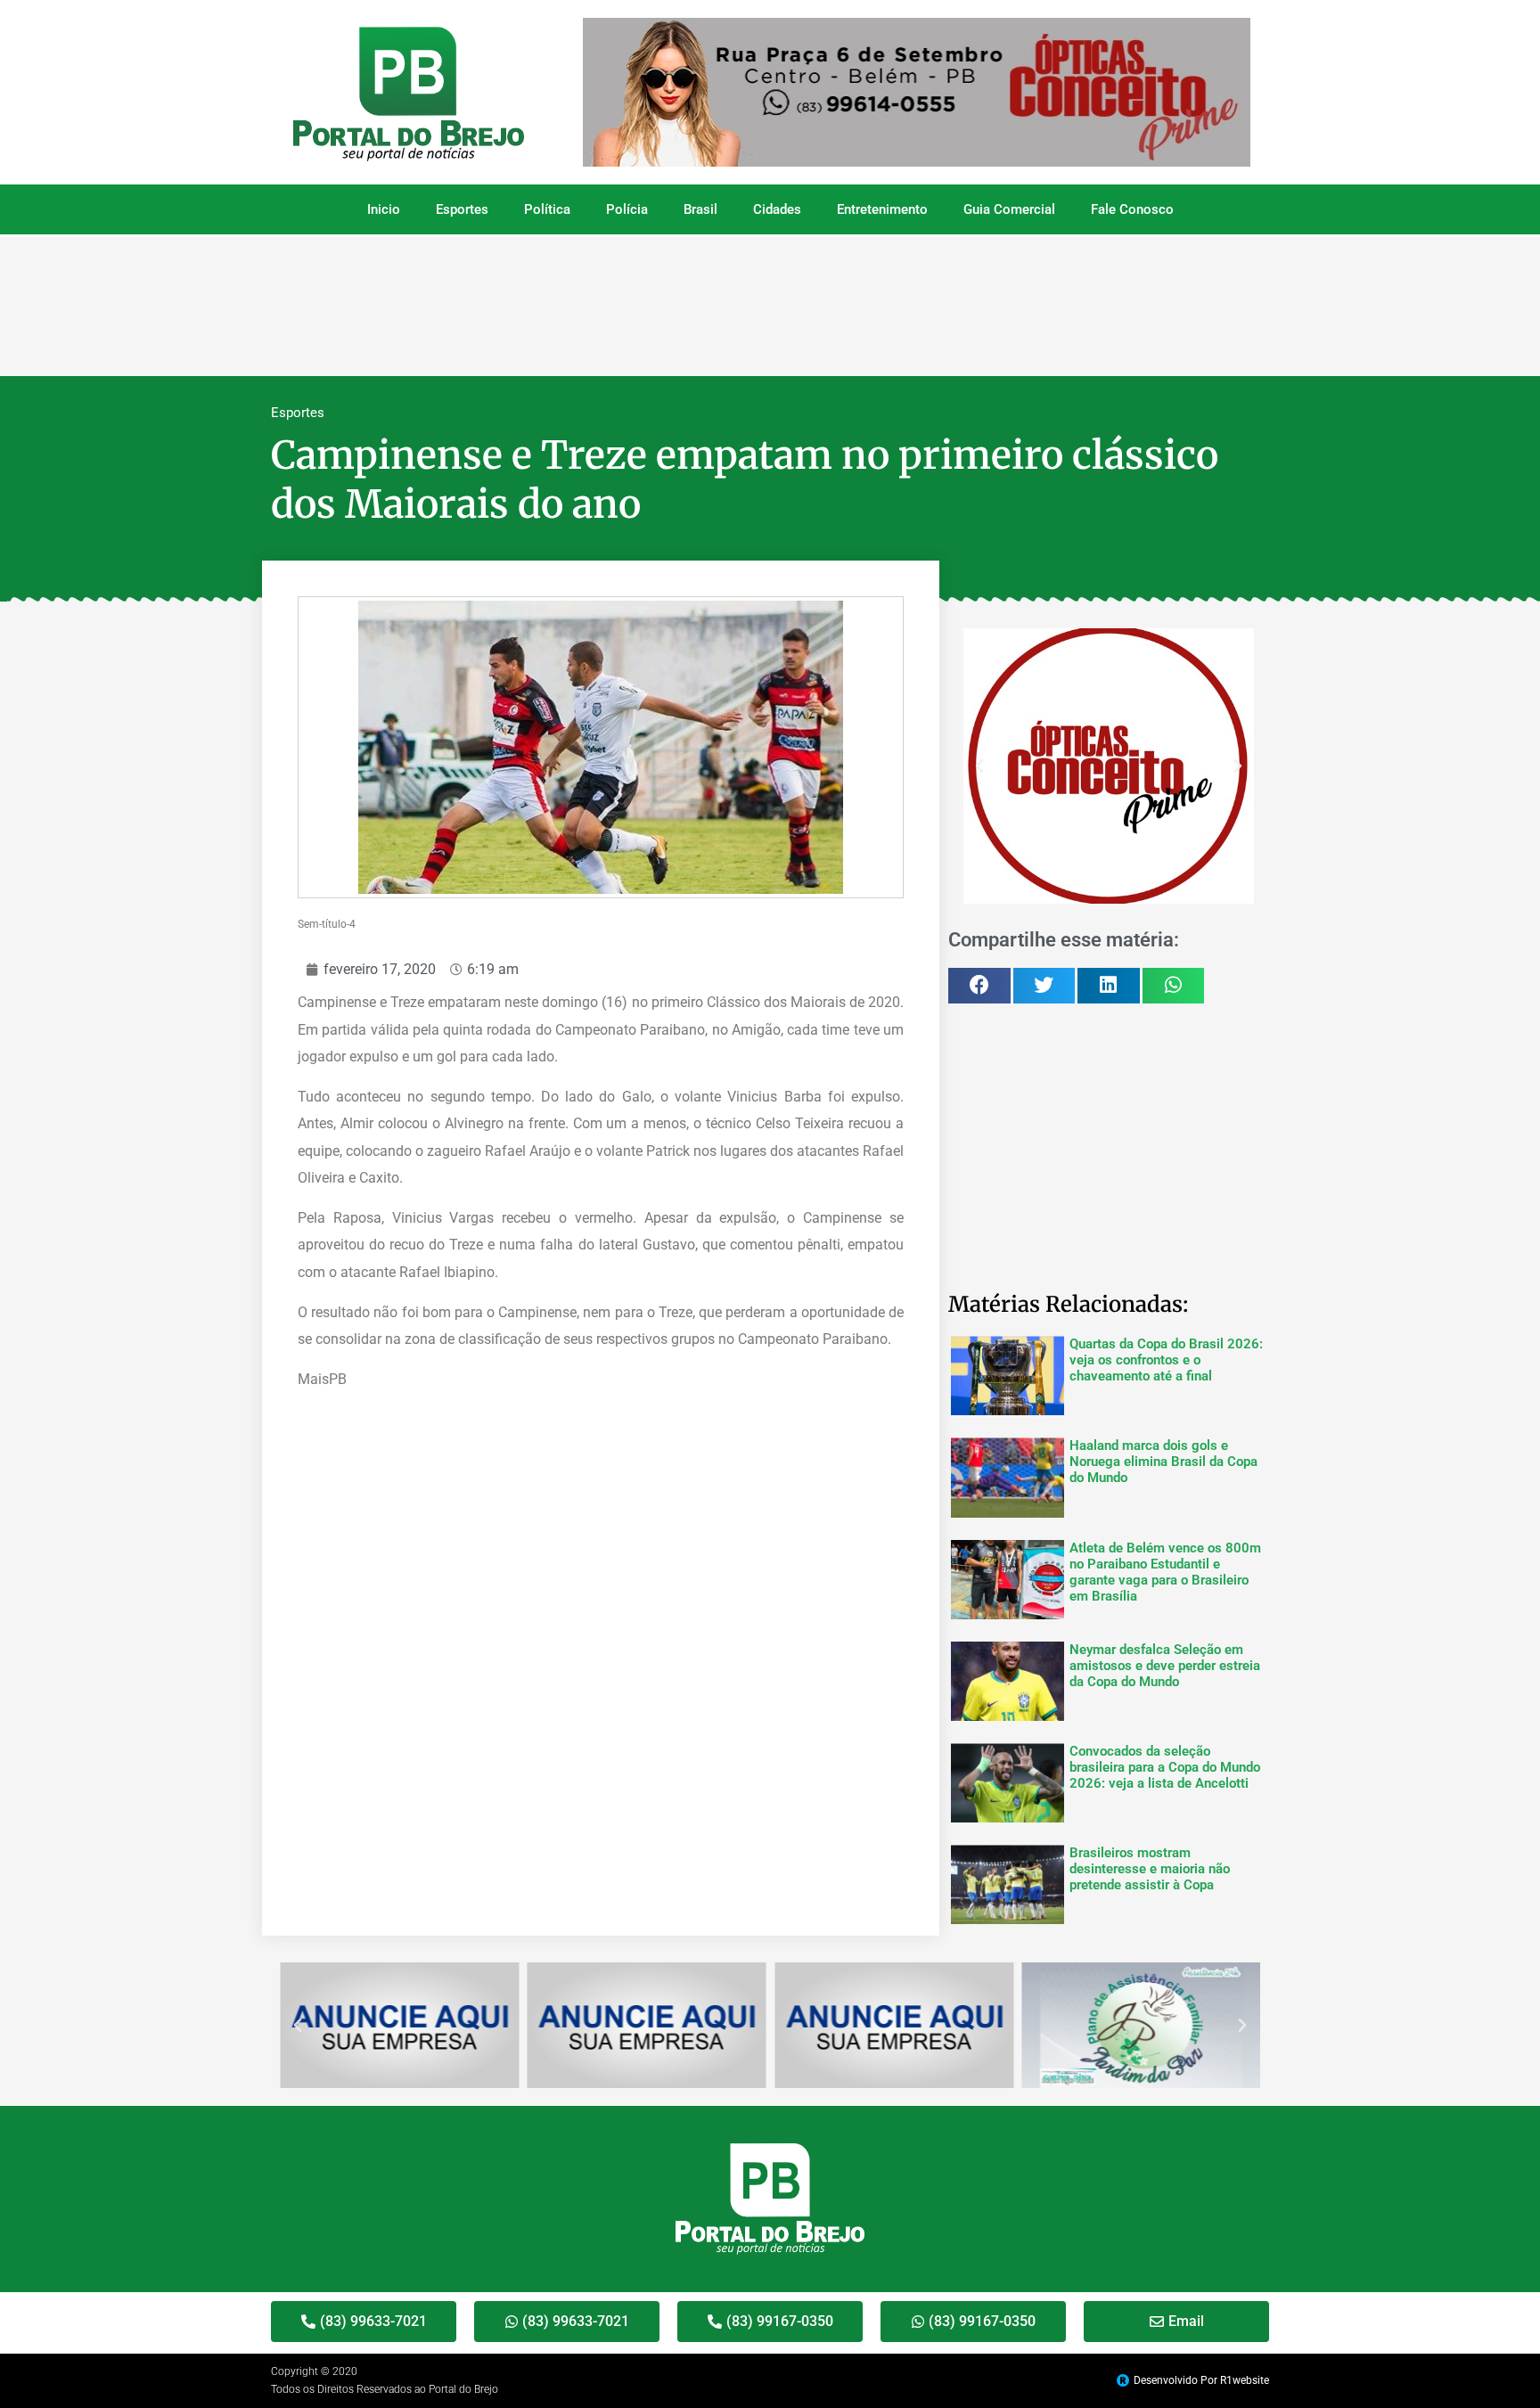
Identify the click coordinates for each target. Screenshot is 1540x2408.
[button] (979, 766)
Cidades (777, 209)
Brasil (700, 209)
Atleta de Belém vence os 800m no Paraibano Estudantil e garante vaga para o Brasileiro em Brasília (1165, 1572)
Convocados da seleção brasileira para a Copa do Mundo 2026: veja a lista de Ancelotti (1165, 1767)
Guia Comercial (1009, 209)
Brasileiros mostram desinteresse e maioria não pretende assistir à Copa (1150, 1869)
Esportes (462, 209)
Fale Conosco (1132, 209)
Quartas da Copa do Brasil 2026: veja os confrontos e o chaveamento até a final (1166, 1360)
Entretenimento (882, 209)
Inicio (384, 209)
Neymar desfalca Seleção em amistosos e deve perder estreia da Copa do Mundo (1165, 1666)
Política (547, 209)
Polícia (627, 209)
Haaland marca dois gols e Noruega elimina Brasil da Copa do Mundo (1163, 1462)
